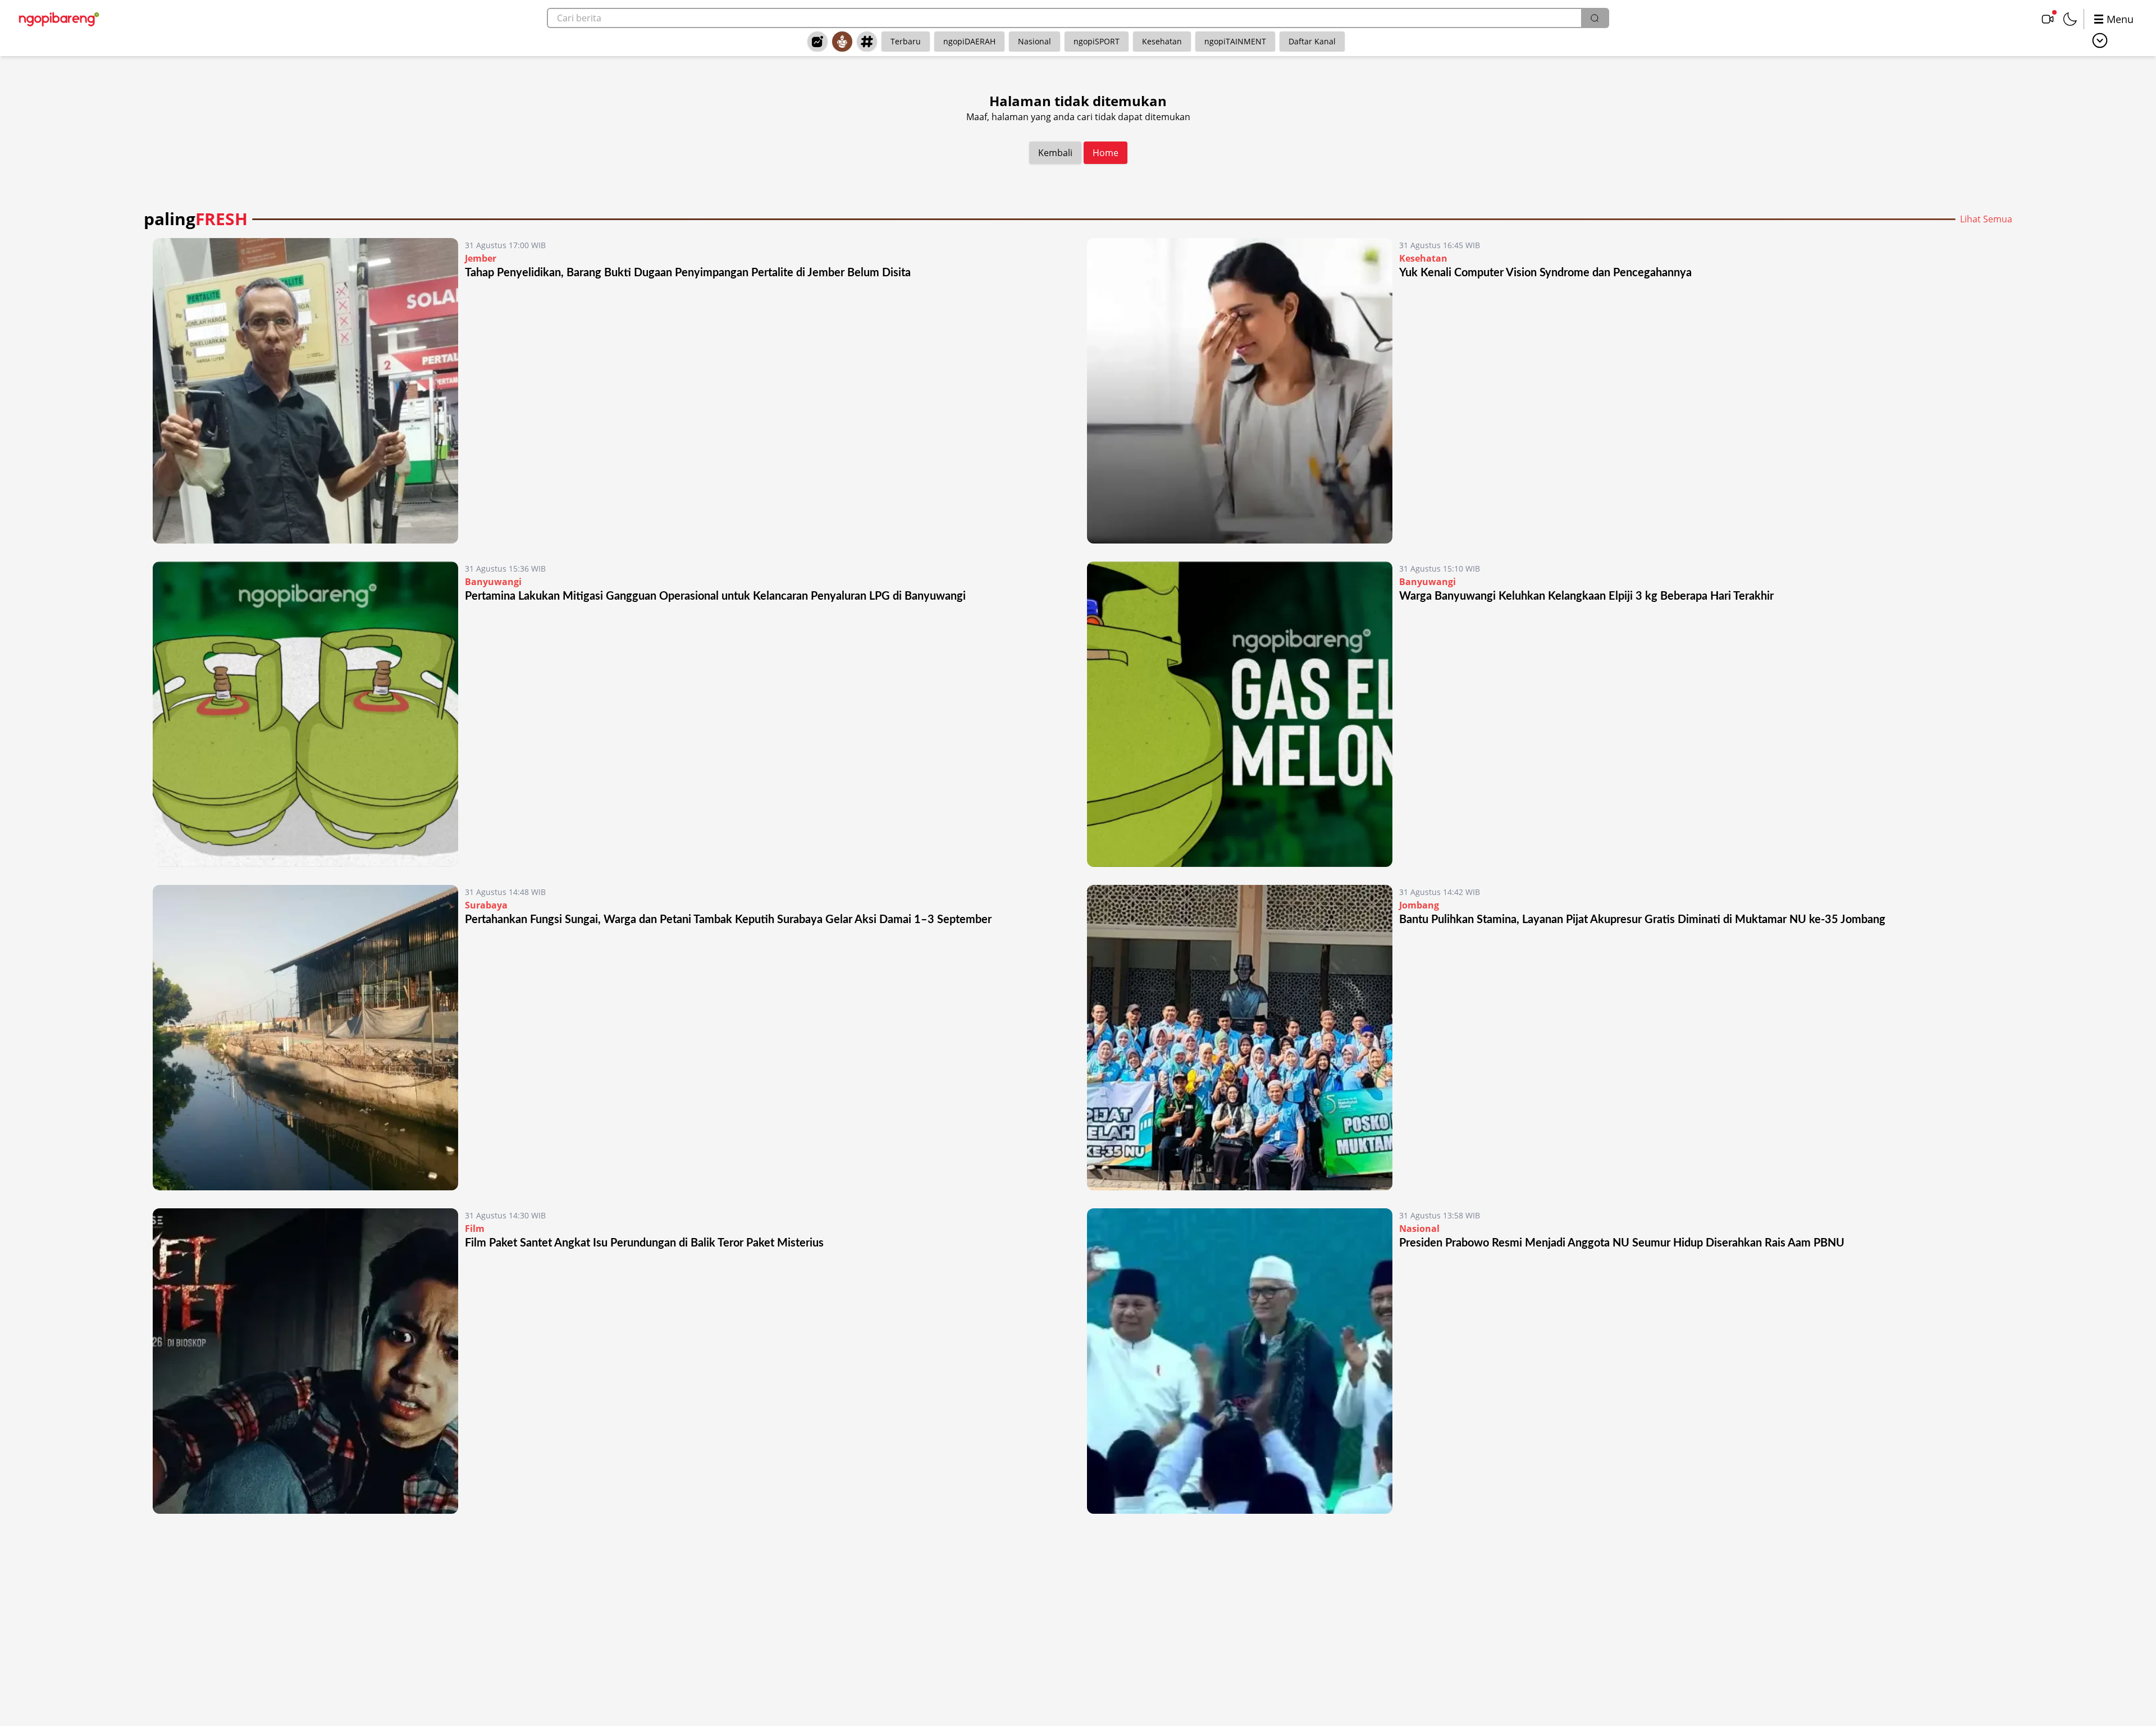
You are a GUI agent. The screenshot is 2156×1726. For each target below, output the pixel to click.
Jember (481, 258)
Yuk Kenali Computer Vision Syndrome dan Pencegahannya (1545, 273)
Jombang (1419, 905)
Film (475, 1229)
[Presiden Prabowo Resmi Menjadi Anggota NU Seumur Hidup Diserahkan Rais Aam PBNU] (1240, 1361)
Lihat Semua (1986, 219)
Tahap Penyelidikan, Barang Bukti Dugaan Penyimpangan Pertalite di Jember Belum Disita (688, 273)
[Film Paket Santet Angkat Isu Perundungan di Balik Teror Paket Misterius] (305, 1361)
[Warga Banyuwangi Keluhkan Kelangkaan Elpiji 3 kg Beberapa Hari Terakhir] (1240, 714)
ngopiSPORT (1097, 41)
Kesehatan (1162, 41)
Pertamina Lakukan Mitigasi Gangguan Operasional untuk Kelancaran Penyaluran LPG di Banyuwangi (715, 596)
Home (1106, 153)
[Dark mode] (2070, 19)
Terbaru (906, 41)
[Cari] (1595, 18)
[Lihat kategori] (2100, 40)
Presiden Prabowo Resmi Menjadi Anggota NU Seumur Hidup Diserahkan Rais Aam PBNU (1622, 1243)
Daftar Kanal (1312, 41)
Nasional (1034, 41)
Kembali (1055, 153)
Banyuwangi (493, 582)
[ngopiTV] (2048, 19)
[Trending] (817, 42)
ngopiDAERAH (969, 41)
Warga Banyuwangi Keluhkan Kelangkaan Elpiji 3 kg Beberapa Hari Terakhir (1586, 596)
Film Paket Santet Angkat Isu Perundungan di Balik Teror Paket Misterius (644, 1243)
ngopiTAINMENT (1235, 41)
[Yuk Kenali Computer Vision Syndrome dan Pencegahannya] (1240, 391)
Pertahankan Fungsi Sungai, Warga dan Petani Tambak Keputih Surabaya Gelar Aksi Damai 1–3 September (728, 920)
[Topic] (867, 42)
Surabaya (486, 905)
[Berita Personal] (842, 42)
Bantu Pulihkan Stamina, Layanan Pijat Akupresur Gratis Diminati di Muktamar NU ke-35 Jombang (1642, 920)
